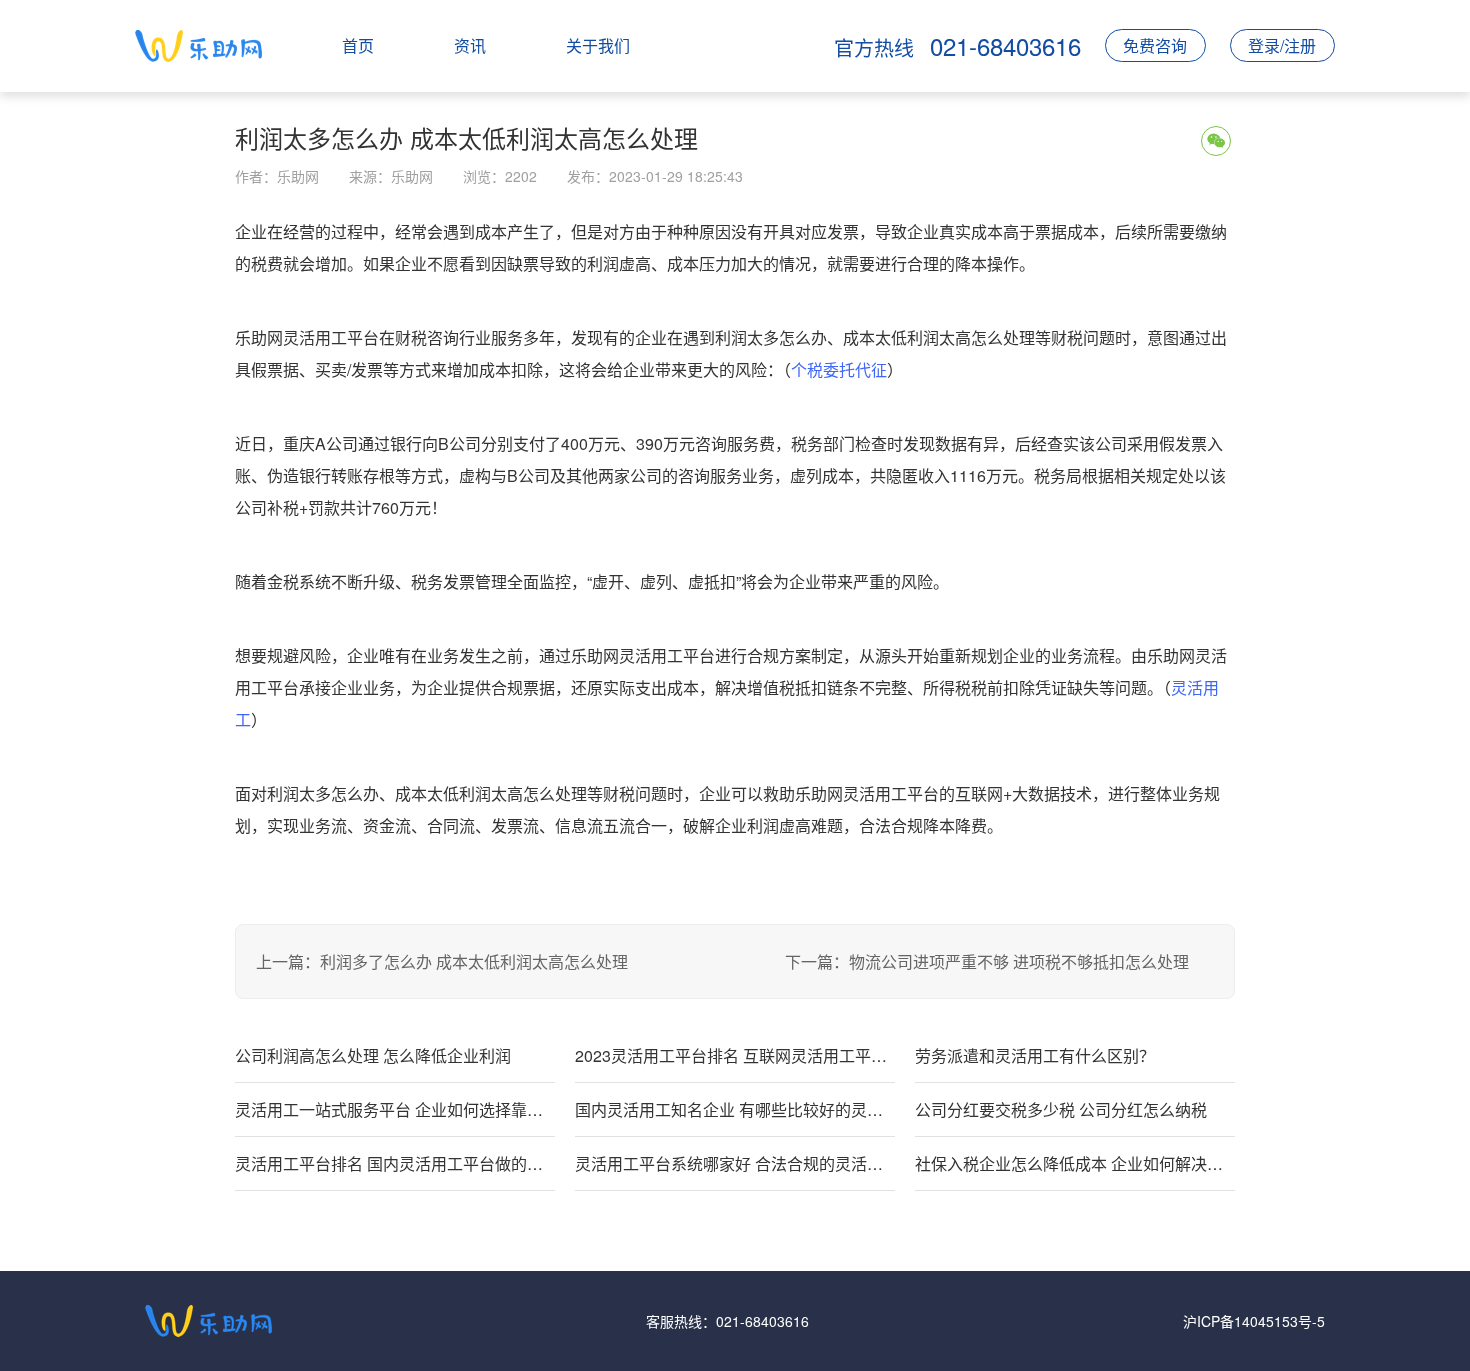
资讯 (470, 45)
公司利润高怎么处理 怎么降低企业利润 (373, 1055)
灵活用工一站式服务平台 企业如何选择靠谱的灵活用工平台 (395, 1109)
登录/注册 (1282, 45)
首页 (358, 45)
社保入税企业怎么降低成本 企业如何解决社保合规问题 (1075, 1163)
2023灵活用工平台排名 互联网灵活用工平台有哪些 (735, 1055)
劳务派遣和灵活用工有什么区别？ (1035, 1055)
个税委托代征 (839, 369)
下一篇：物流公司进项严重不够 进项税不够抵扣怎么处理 (987, 961)
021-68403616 (762, 1321)
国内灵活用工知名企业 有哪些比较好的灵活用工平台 (735, 1109)
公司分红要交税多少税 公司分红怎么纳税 (1061, 1109)
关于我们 (598, 45)
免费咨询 (1155, 45)
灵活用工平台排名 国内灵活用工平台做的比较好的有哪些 (395, 1163)
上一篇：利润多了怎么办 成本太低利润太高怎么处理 (442, 961)
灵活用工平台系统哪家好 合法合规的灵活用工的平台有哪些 (735, 1163)
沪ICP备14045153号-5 (1254, 1321)
